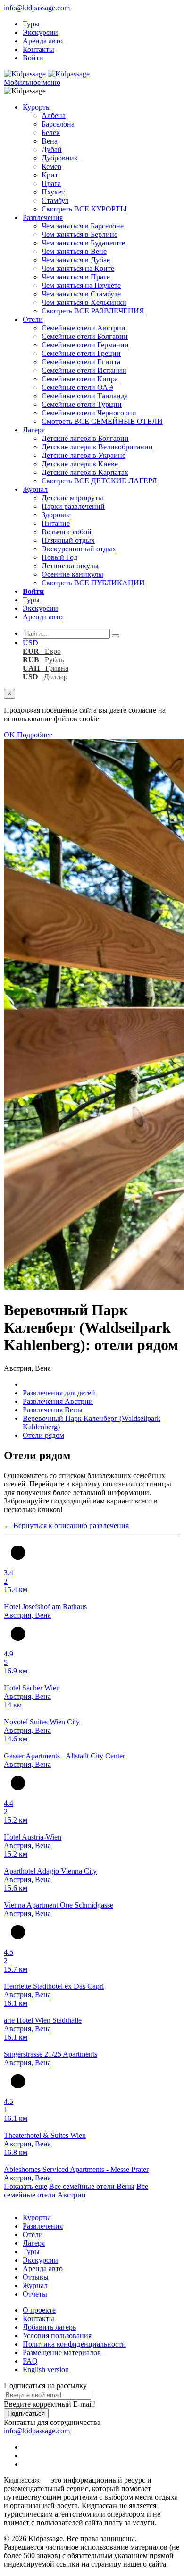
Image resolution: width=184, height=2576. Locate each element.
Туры (31, 24)
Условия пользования (57, 2335)
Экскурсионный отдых (79, 549)
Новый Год (59, 557)
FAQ (30, 2361)
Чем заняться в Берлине (79, 234)
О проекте (39, 2310)
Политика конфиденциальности (74, 2344)
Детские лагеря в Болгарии (85, 438)
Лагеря (34, 430)
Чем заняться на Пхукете (81, 285)
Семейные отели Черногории (89, 413)
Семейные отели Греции (81, 353)
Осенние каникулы (72, 574)
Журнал (35, 489)
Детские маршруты (72, 498)
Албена (54, 115)
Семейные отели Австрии (84, 328)
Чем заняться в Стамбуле (81, 294)
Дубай (52, 149)
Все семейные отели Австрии (76, 2191)
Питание (56, 523)
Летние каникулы (70, 566)
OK (9, 735)
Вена (50, 141)
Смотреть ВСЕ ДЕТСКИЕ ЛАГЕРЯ (99, 481)
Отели (33, 319)
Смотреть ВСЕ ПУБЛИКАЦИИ (93, 583)
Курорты (37, 107)
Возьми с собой (67, 532)
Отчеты (35, 2294)
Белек (51, 132)
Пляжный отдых (68, 540)
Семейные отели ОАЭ (77, 387)
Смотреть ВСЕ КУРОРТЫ (84, 209)
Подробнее (35, 735)
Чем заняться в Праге (76, 277)
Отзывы (36, 2277)
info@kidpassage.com (37, 8)
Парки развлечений (73, 506)
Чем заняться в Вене (74, 251)
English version (46, 2369)
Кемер (51, 166)
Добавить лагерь (49, 2327)
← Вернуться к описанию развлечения (66, 1525)
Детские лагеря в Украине (84, 455)
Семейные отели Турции (82, 404)
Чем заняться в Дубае (76, 260)
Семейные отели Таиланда (85, 396)
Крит (50, 175)
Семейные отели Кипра (80, 379)
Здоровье (56, 515)
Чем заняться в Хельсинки (84, 302)
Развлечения (43, 217)
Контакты (38, 49)
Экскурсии (40, 32)
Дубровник (60, 158)
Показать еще (25, 2186)
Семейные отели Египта (81, 362)
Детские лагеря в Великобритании (97, 447)
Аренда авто (43, 41)
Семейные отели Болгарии (85, 336)
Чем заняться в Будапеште (83, 243)
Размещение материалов (62, 2352)
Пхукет (53, 192)
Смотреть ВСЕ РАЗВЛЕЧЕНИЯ (93, 311)
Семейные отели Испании (84, 370)
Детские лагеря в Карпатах (85, 472)
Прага (51, 183)
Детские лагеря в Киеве (80, 464)
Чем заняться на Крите (78, 268)
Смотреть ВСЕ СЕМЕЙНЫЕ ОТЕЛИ (102, 421)
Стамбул (55, 200)
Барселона (58, 124)
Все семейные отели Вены (92, 2186)
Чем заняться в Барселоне (83, 226)
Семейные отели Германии (85, 345)
